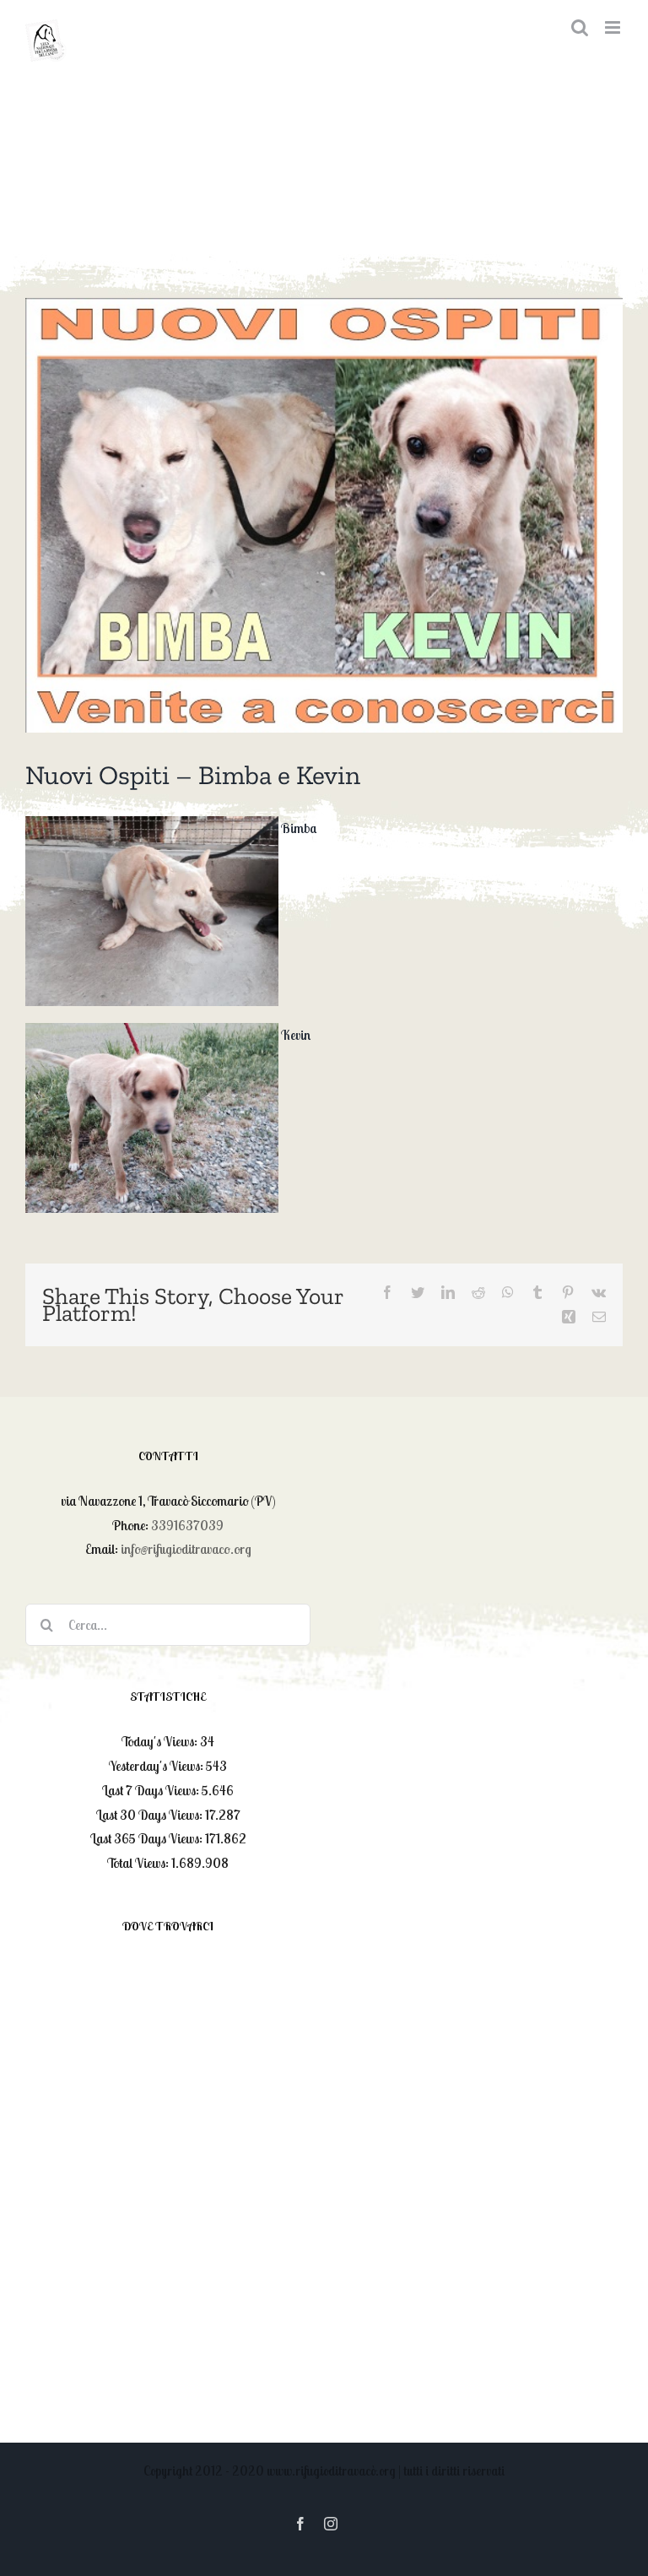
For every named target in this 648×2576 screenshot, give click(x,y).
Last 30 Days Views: (151, 1815)
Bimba (299, 828)
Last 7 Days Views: (152, 1790)
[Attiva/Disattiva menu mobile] (614, 27)
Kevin (296, 1035)
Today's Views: (161, 1741)
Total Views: (139, 1863)
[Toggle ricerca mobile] (580, 27)
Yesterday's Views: (157, 1766)
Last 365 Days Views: (148, 1838)
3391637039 (187, 1525)
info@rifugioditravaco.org (186, 1549)
